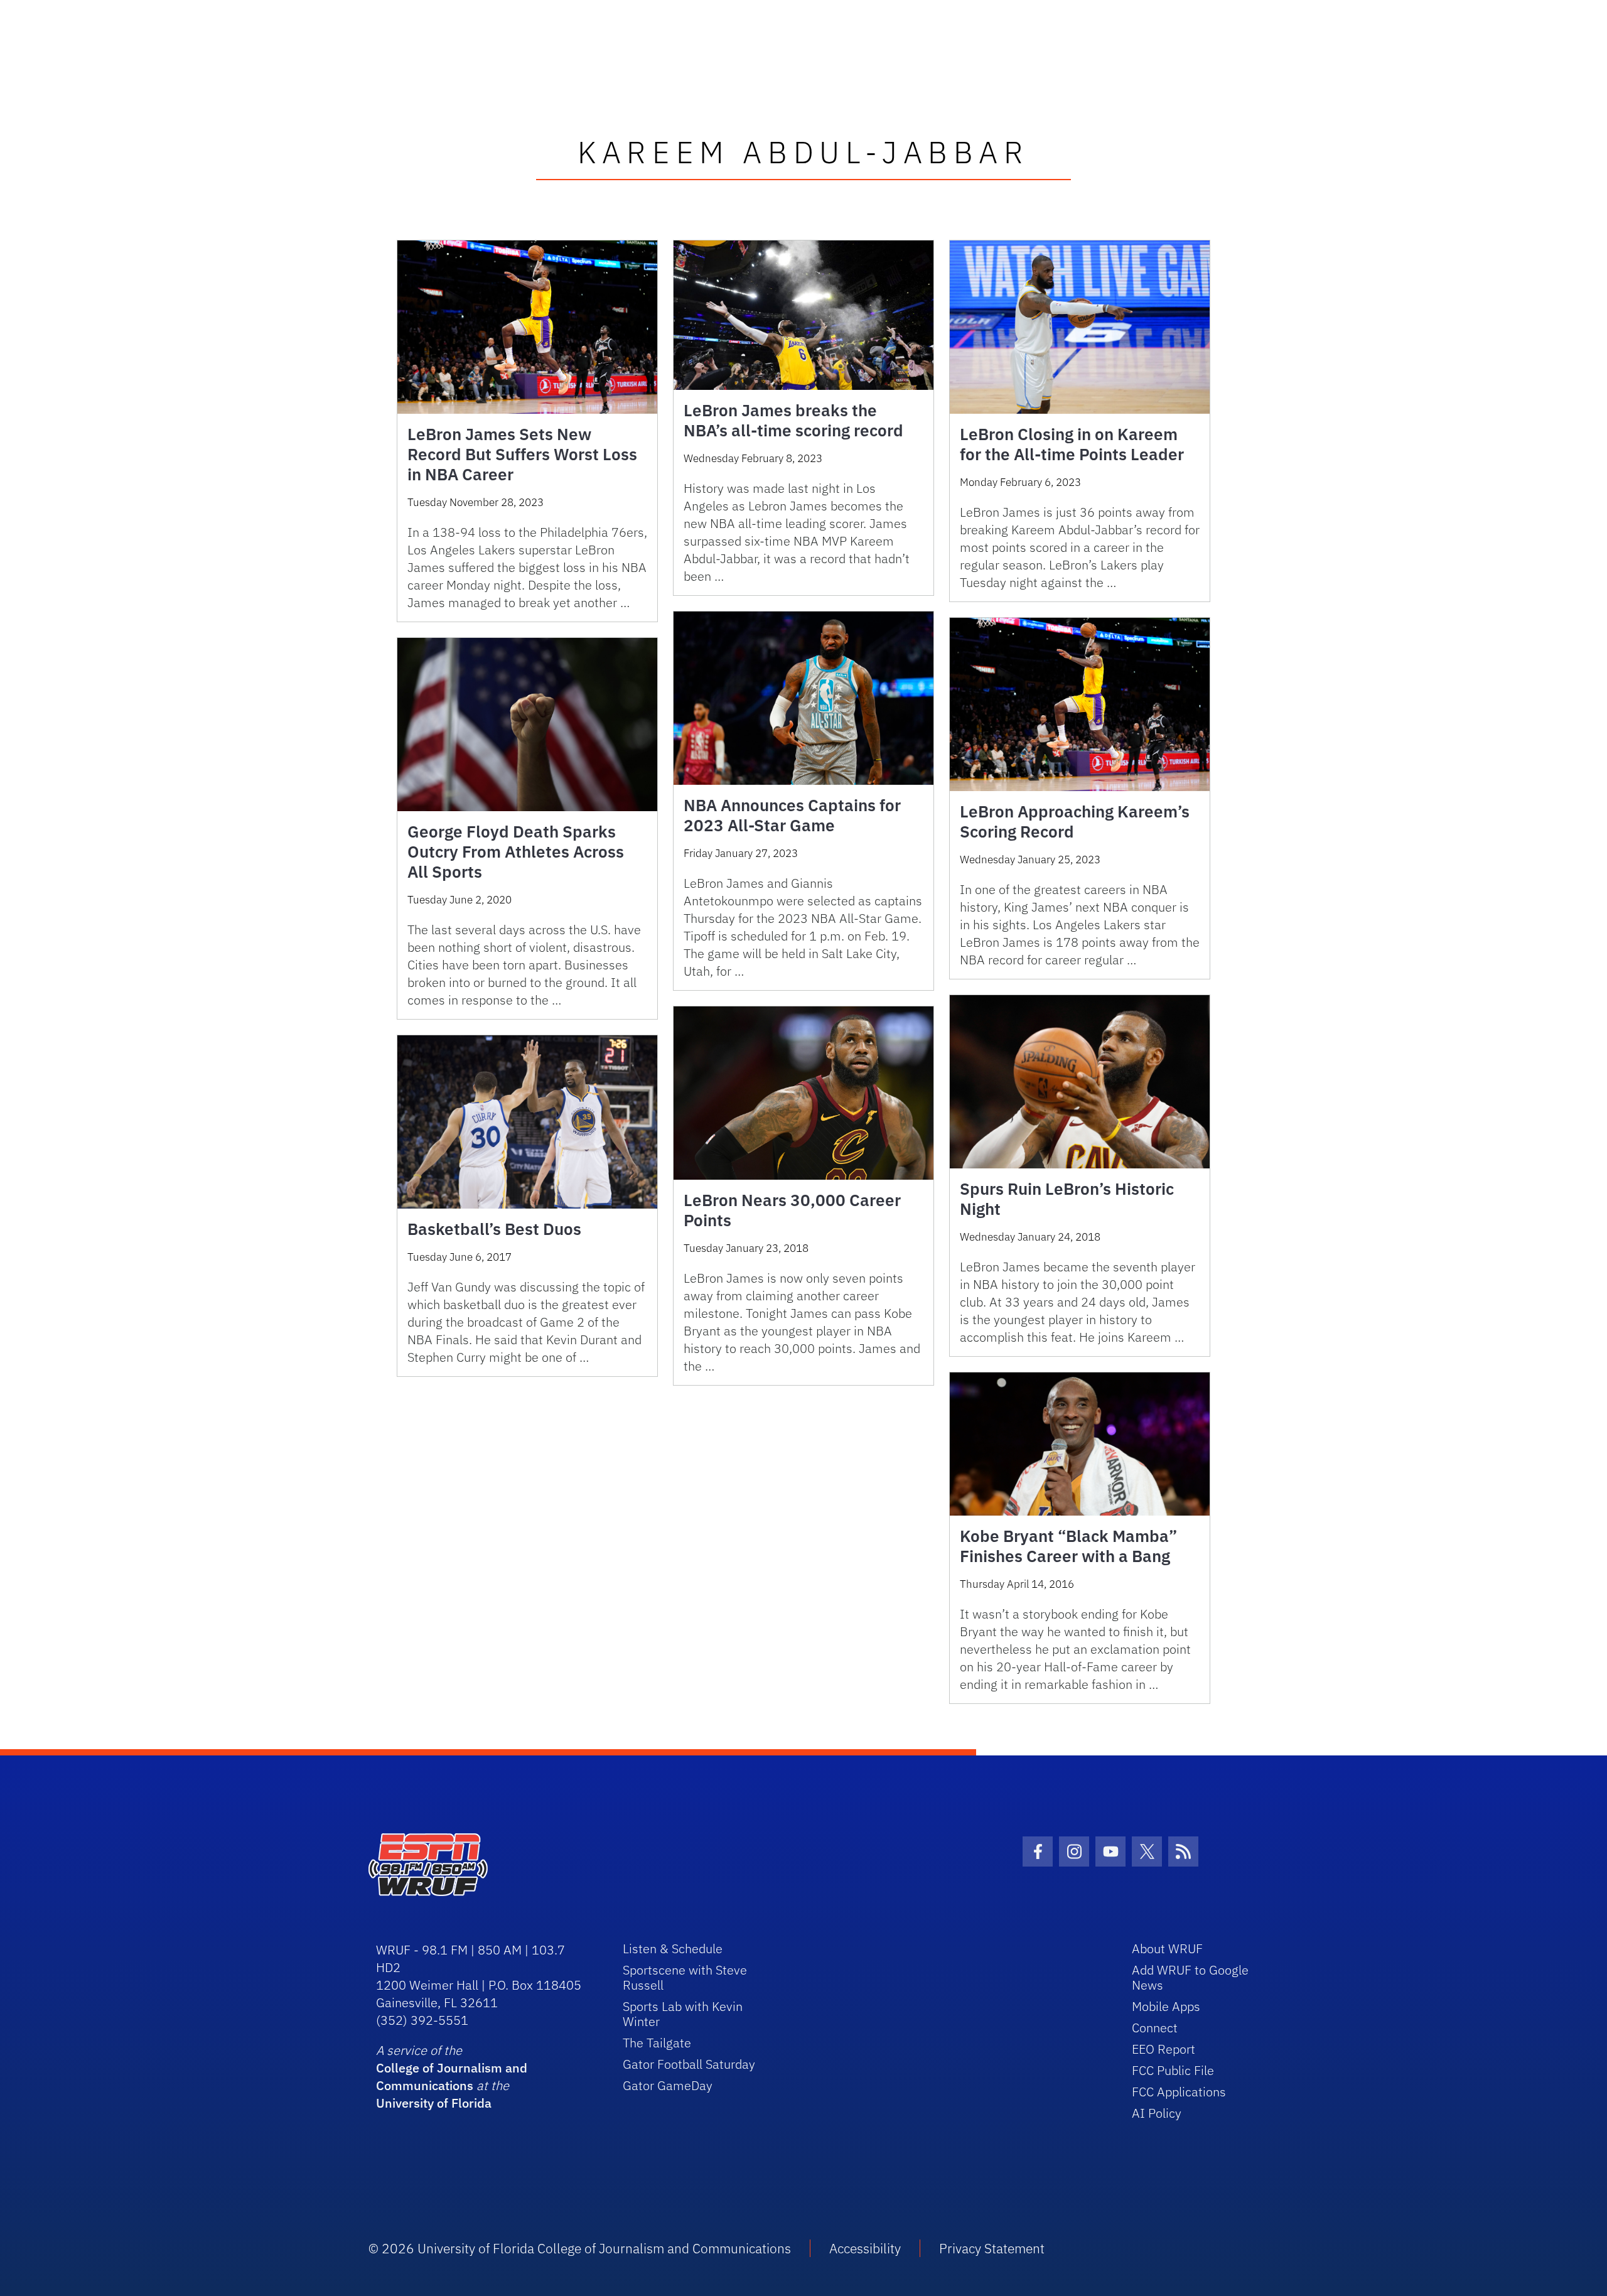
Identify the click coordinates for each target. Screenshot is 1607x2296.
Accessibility (865, 2248)
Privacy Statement (992, 2248)
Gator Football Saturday (689, 2064)
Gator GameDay (668, 2085)
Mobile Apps (1166, 2006)
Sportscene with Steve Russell (685, 1977)
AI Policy (1157, 2113)
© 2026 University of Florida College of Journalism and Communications (580, 2248)
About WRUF (1167, 1948)
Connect (1155, 2028)
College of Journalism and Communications (452, 2077)
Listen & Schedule (673, 1948)
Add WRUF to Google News (1190, 1977)
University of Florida (434, 2103)
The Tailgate (657, 2043)
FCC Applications (1179, 2092)
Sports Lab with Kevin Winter (683, 2014)
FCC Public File (1173, 2070)
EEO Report (1164, 2049)
